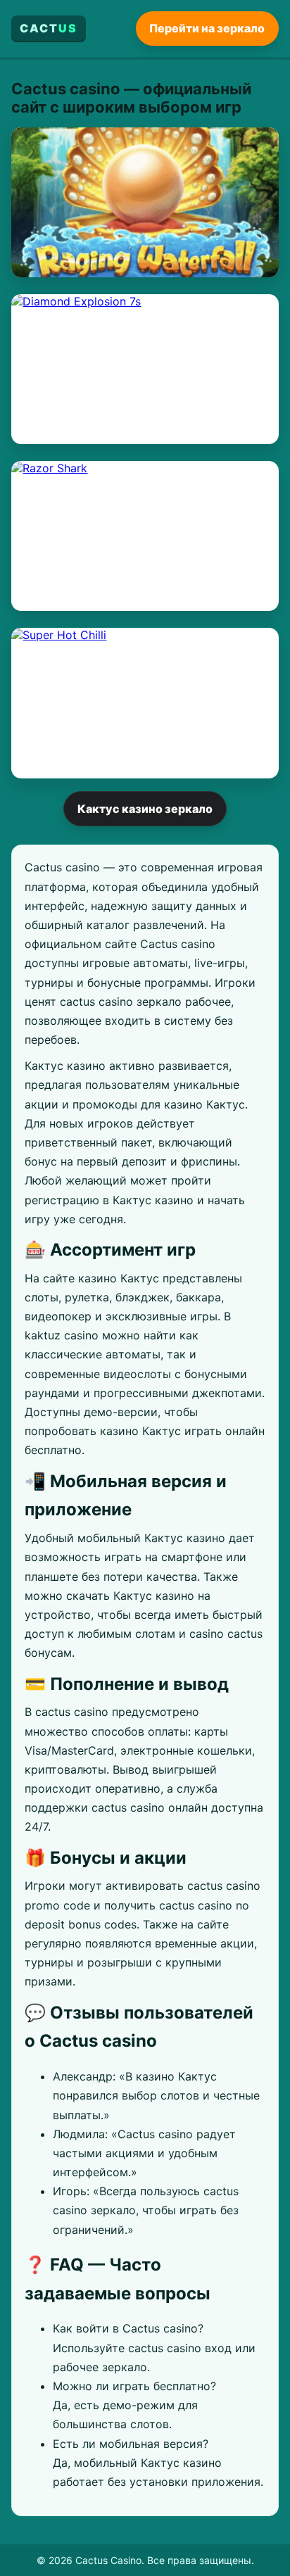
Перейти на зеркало (207, 28)
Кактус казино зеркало (145, 809)
